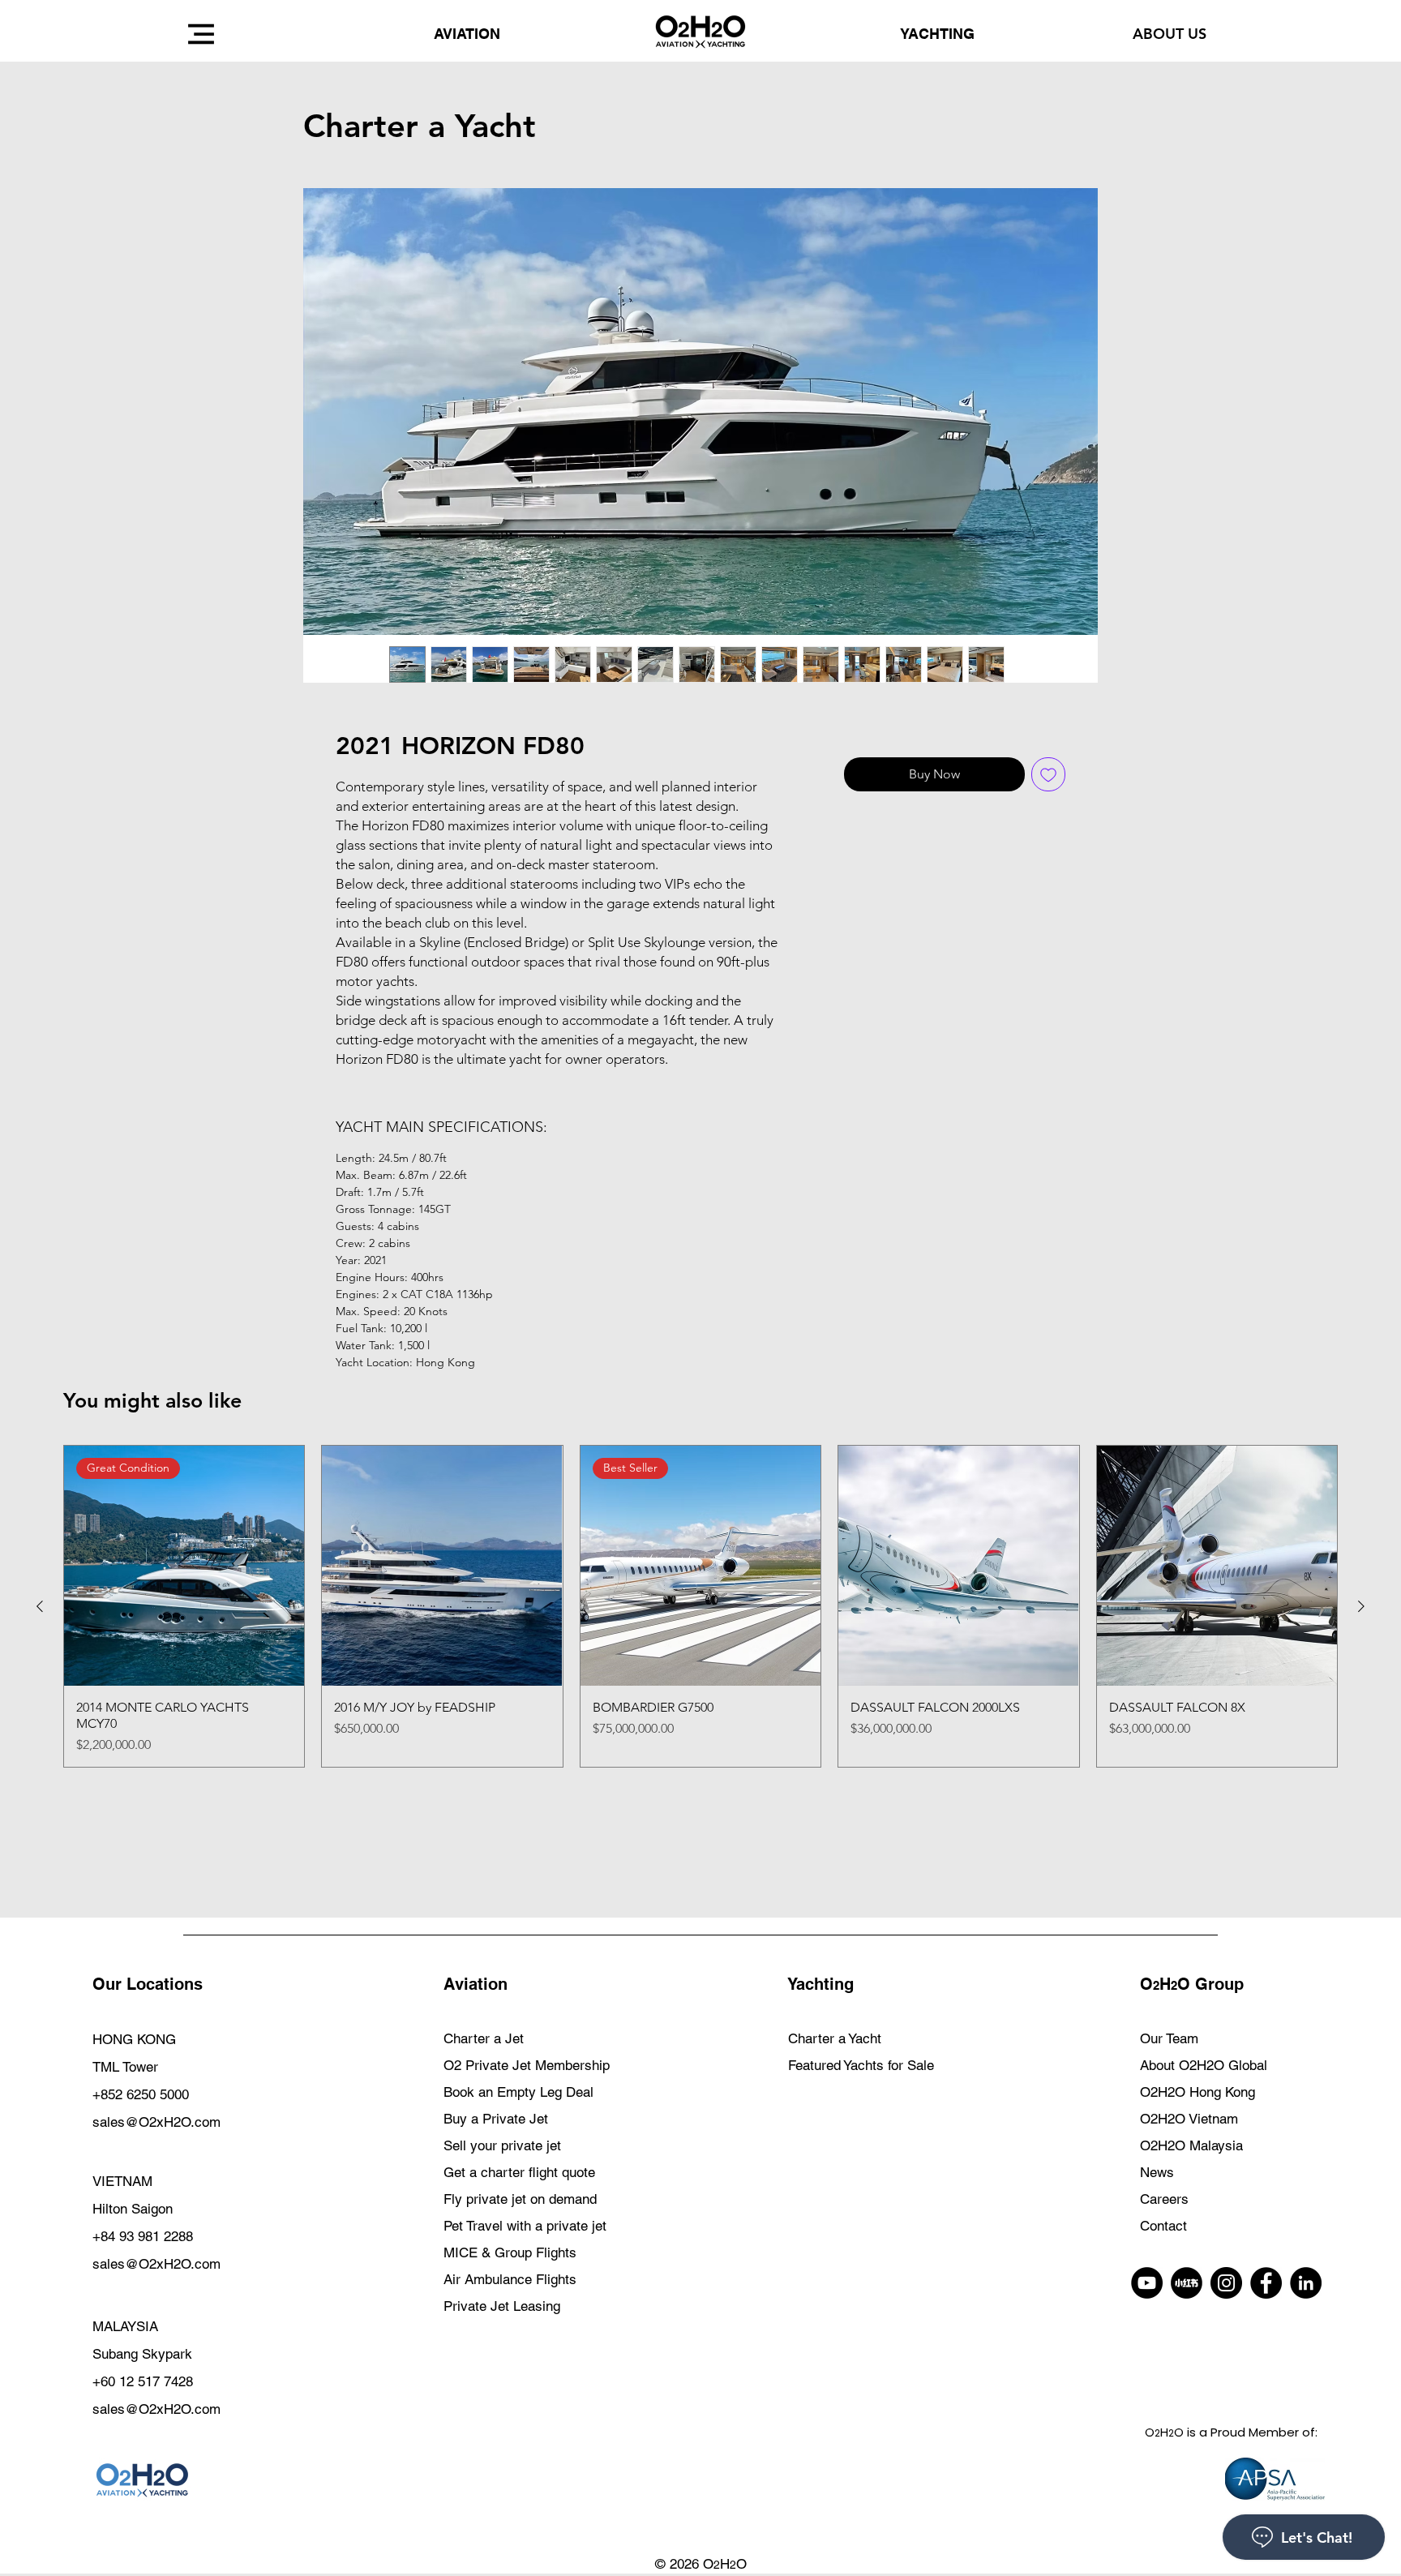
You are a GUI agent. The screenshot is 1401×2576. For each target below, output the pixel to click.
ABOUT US (1170, 34)
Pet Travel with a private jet (525, 2226)
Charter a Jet (484, 2038)
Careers (1164, 2199)
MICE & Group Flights (510, 2252)
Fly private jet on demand (520, 2199)
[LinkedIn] (1306, 2283)
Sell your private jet (502, 2145)
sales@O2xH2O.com (156, 2122)
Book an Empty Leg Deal (518, 2092)
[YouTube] (1147, 2283)
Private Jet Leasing (502, 2306)
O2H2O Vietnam (1189, 2119)
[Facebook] (1266, 2283)
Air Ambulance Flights (510, 2279)
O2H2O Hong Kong (1197, 2092)
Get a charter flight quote (519, 2172)
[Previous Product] (40, 1606)
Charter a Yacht (835, 2038)
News (1157, 2172)
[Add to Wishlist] (1048, 774)
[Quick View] (442, 1566)
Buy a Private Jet (496, 2119)
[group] (700, 1606)
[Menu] (201, 34)
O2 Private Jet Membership (527, 2065)
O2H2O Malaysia (1191, 2145)
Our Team (1169, 2038)
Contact (1163, 2226)
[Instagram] (1226, 2283)
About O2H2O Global (1204, 2065)
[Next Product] (1361, 1606)
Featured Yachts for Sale (861, 2065)
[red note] (1187, 2283)
